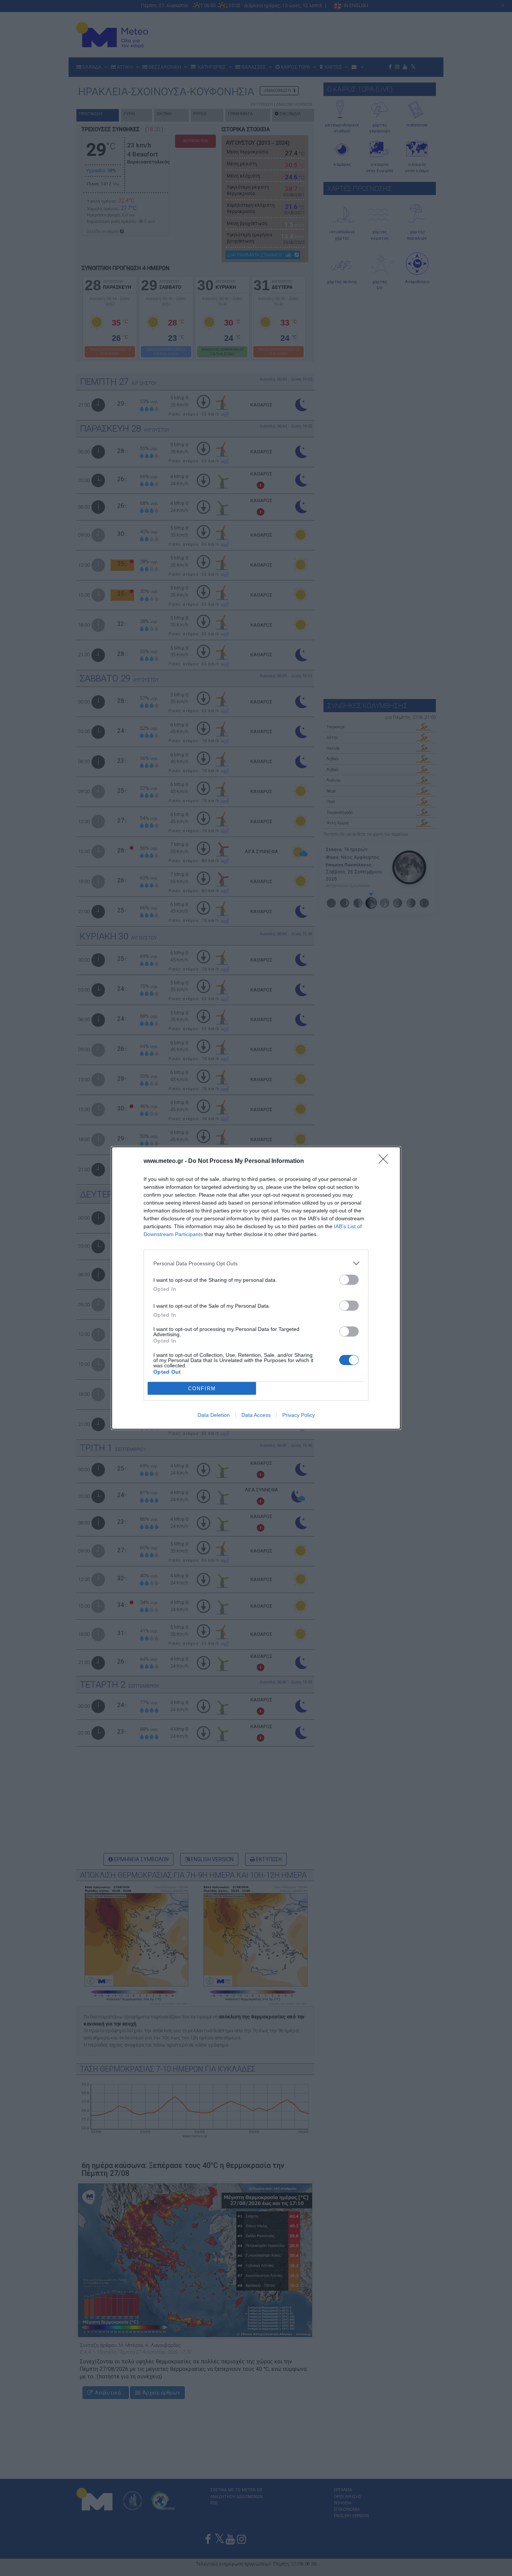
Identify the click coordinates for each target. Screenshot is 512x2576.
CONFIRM (202, 1389)
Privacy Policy (299, 1415)
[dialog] (256, 1288)
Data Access (256, 1415)
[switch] (349, 1280)
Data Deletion (214, 1415)
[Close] (386, 1161)
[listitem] (256, 1263)
